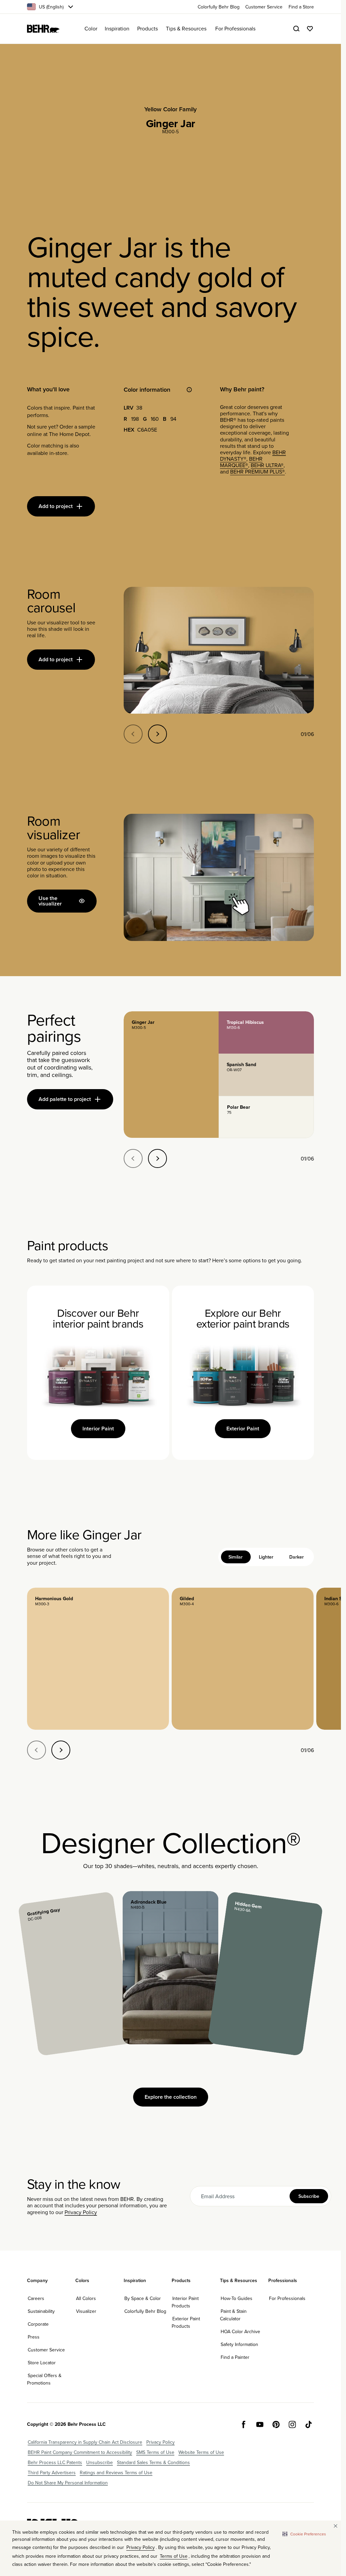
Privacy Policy (81, 2212)
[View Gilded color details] (243, 1659)
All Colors (86, 2298)
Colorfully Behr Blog (145, 2311)
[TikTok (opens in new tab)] (308, 2424)
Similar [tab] (236, 1557)
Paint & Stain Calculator (233, 2315)
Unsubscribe (100, 2462)
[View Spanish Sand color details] (266, 1075)
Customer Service (46, 2350)
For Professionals (287, 2298)
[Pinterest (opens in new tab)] (276, 2424)
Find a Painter (235, 2357)
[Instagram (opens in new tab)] (292, 2424)
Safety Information (239, 2344)
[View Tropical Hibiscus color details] (266, 1032)
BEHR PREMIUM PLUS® (257, 471)
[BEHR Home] (43, 29)
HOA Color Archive (240, 2331)
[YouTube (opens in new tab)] (260, 2424)
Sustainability (41, 2311)
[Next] (157, 734)
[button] (304, 2534)
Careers (36, 2298)
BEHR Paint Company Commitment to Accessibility (80, 2452)
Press (34, 2337)
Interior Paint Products (185, 2302)
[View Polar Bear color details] (266, 1117)
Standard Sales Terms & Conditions (153, 2462)
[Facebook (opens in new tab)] (244, 2424)
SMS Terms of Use (155, 2452)
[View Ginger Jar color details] (171, 1075)
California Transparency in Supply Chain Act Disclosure (85, 2442)
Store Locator (42, 2363)
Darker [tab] (296, 1557)
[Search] (296, 29)
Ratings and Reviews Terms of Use (116, 2472)
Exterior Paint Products (186, 2322)
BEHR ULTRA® (267, 465)
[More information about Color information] (189, 390)
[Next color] (61, 1750)
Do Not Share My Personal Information (68, 2483)
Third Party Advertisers (52, 2472)
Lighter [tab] (266, 1557)
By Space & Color (143, 2298)
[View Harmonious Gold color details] (98, 1659)
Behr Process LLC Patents (55, 2462)
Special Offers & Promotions (44, 2379)
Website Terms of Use (201, 2452)
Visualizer (86, 2311)
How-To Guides (237, 2298)
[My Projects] (310, 29)
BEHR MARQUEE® (241, 462)
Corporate (38, 2324)
